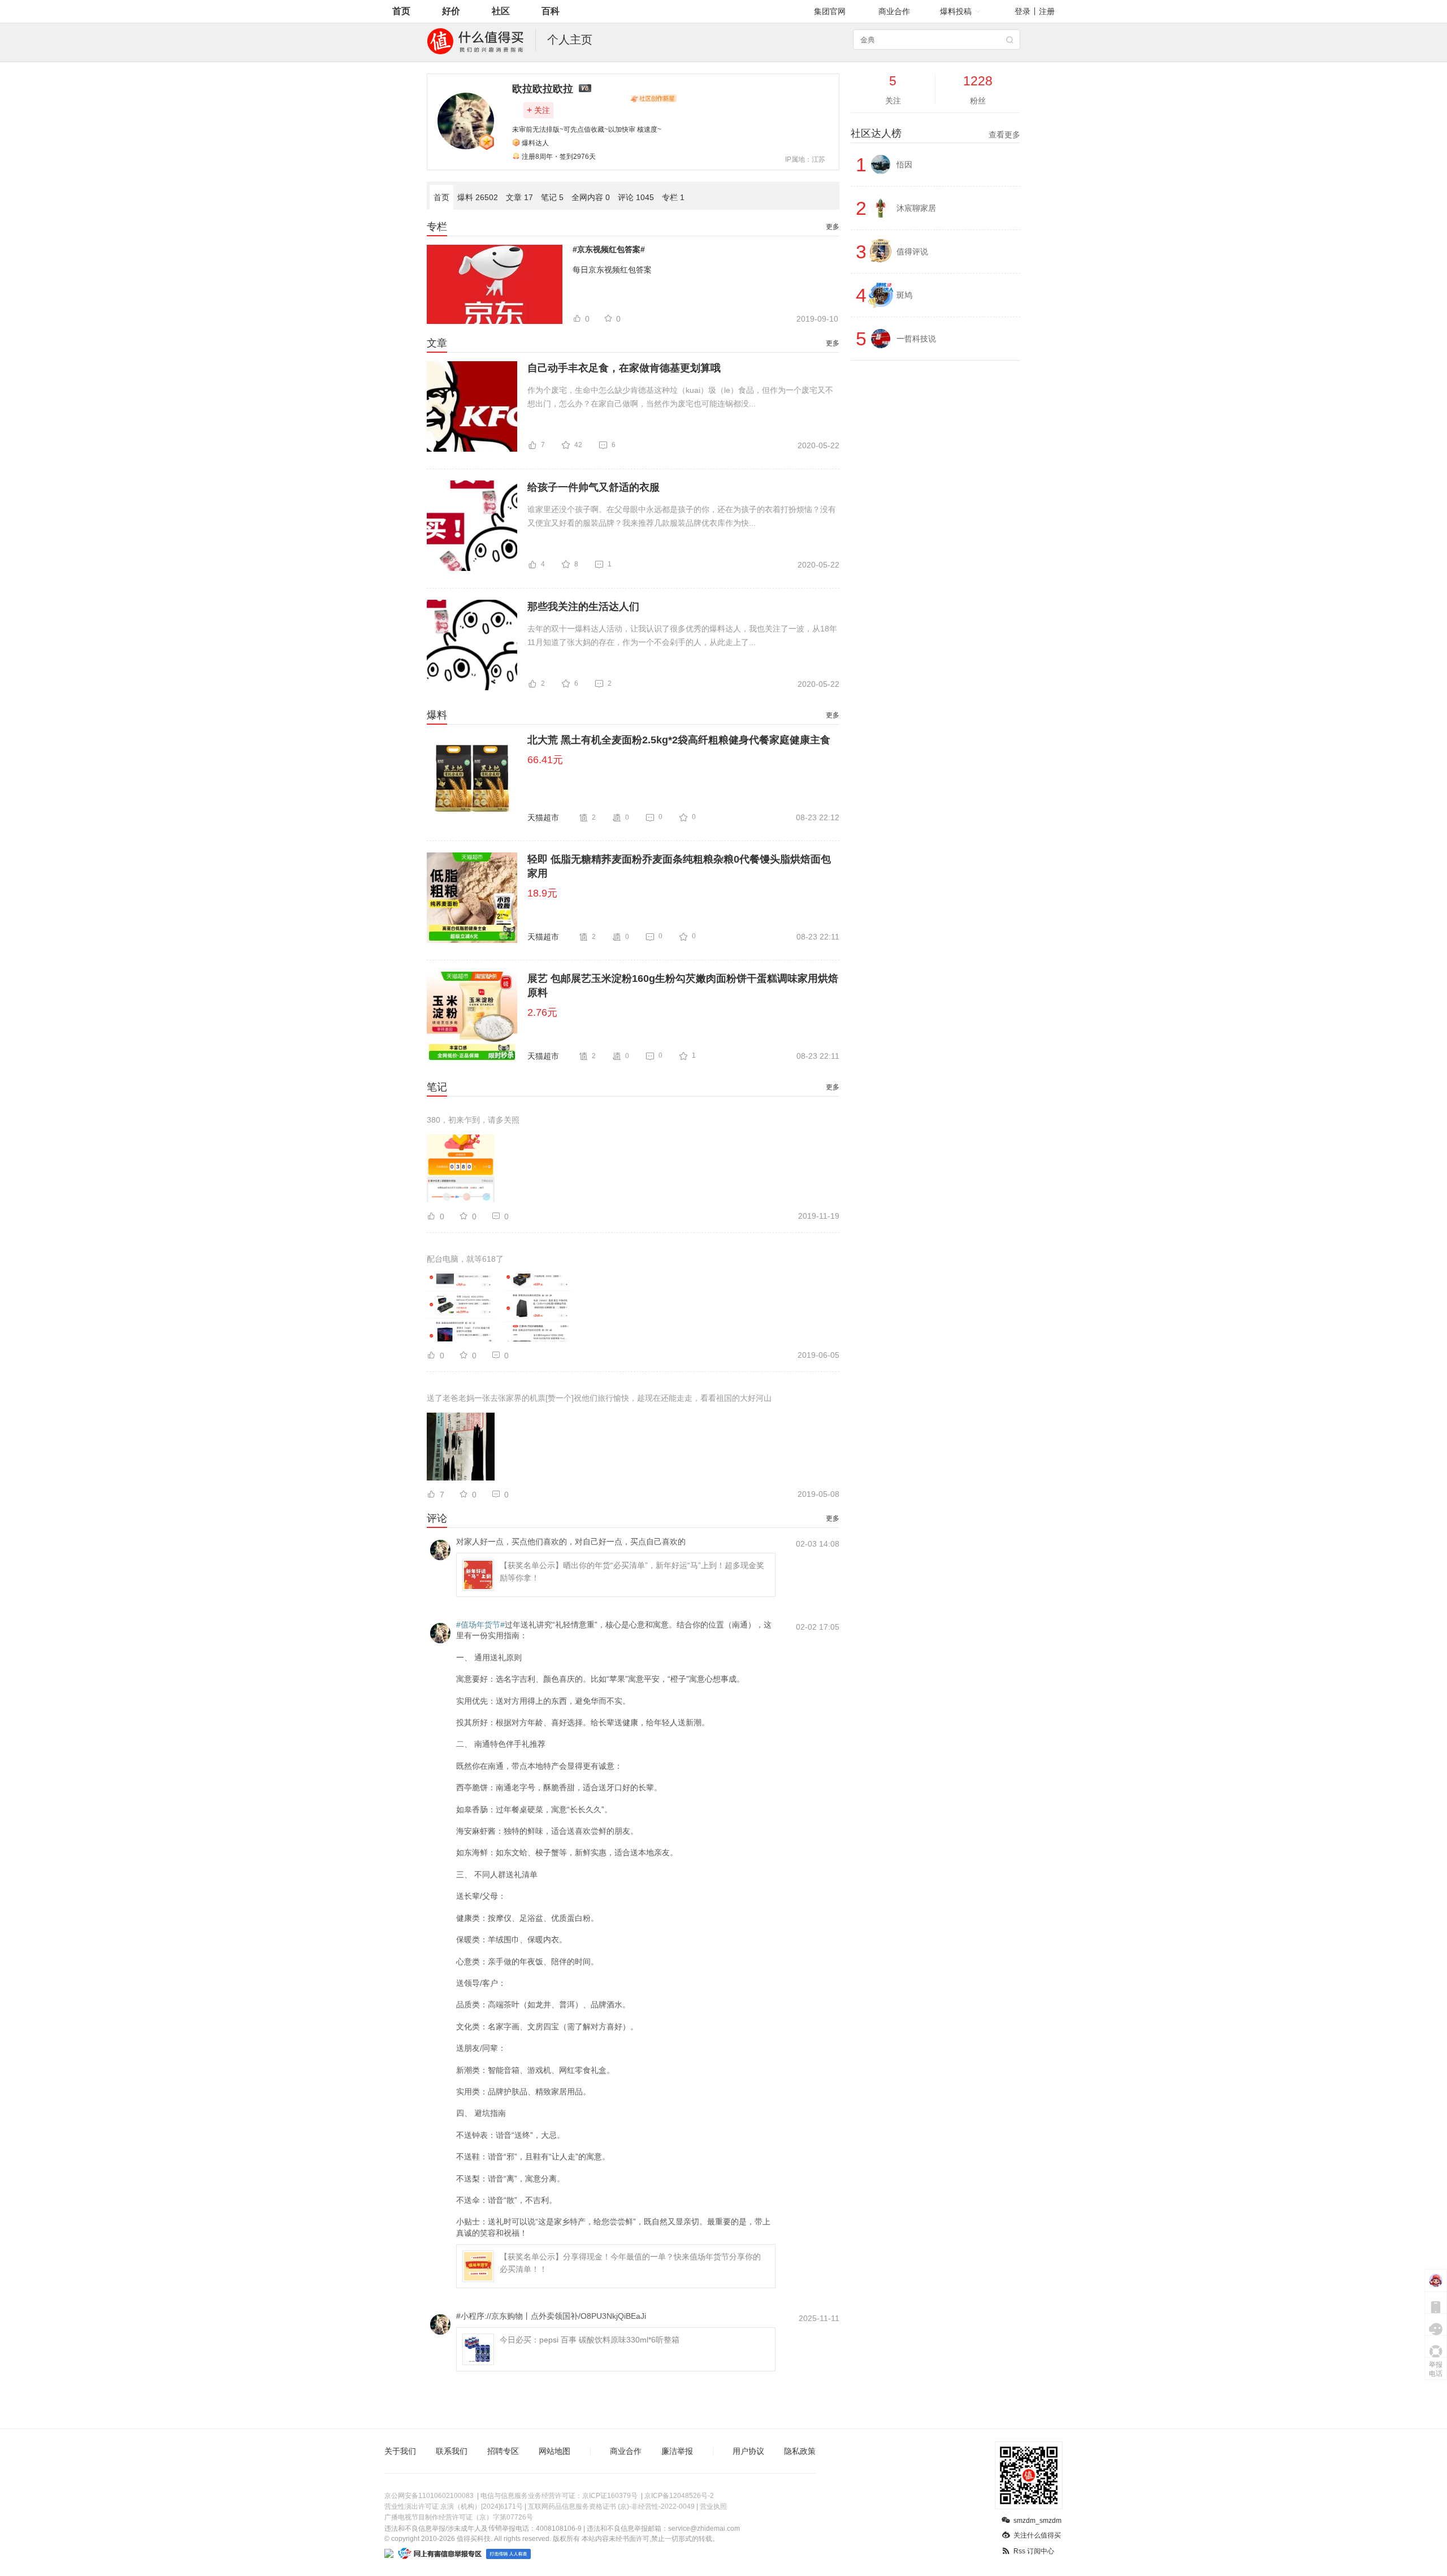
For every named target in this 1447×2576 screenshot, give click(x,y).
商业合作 (894, 11)
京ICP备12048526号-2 (679, 2496)
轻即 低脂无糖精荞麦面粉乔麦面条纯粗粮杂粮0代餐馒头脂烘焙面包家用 (679, 866)
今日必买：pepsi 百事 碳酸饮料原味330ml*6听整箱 (590, 2340)
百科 (551, 11)
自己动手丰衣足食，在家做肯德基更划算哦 (624, 368)
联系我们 (452, 2451)
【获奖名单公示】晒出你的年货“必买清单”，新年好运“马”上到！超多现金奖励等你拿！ (632, 1571)
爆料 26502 (478, 197)
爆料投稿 (956, 11)
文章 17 (519, 197)
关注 (538, 110)
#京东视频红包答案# (609, 249)
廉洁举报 (677, 2451)
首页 (401, 11)
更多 (833, 227)
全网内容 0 (591, 197)
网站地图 (554, 2451)
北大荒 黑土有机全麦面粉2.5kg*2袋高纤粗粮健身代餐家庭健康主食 (679, 740)
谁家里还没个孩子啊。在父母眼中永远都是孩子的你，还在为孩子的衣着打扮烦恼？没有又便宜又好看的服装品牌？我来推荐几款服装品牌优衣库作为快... (682, 516)
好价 (451, 11)
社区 (501, 11)
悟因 (904, 164)
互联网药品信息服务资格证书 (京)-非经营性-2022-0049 (611, 2506)
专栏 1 (673, 197)
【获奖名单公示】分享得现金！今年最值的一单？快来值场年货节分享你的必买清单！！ (630, 2263)
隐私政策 (800, 2451)
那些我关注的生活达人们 (583, 607)
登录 (1023, 11)
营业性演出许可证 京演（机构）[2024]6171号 (454, 2506)
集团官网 (830, 11)
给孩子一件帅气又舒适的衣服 (593, 487)
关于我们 (400, 2451)
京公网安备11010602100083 (429, 2496)
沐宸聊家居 (916, 208)
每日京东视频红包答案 (612, 270)
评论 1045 (636, 197)
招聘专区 (503, 2451)
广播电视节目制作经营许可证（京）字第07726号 (459, 2517)
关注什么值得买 (1037, 2535)
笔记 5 (552, 197)
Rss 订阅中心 (1034, 2551)
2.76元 (542, 1012)
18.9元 (542, 893)
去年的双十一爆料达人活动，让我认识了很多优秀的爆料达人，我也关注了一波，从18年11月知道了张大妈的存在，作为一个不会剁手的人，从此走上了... (682, 635)
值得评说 (912, 252)
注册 (1047, 11)
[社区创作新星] (653, 98)
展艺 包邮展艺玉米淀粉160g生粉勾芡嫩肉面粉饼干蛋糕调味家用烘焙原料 (683, 986)
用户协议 (748, 2451)
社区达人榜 (935, 133)
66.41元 (545, 760)
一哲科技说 (916, 339)
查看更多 (1004, 135)
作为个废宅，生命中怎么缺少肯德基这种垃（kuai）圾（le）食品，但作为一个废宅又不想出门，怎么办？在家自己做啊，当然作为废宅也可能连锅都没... (680, 397)
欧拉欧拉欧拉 (543, 89)
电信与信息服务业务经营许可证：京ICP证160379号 (559, 2496)
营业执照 (713, 2506)
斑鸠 (904, 295)
